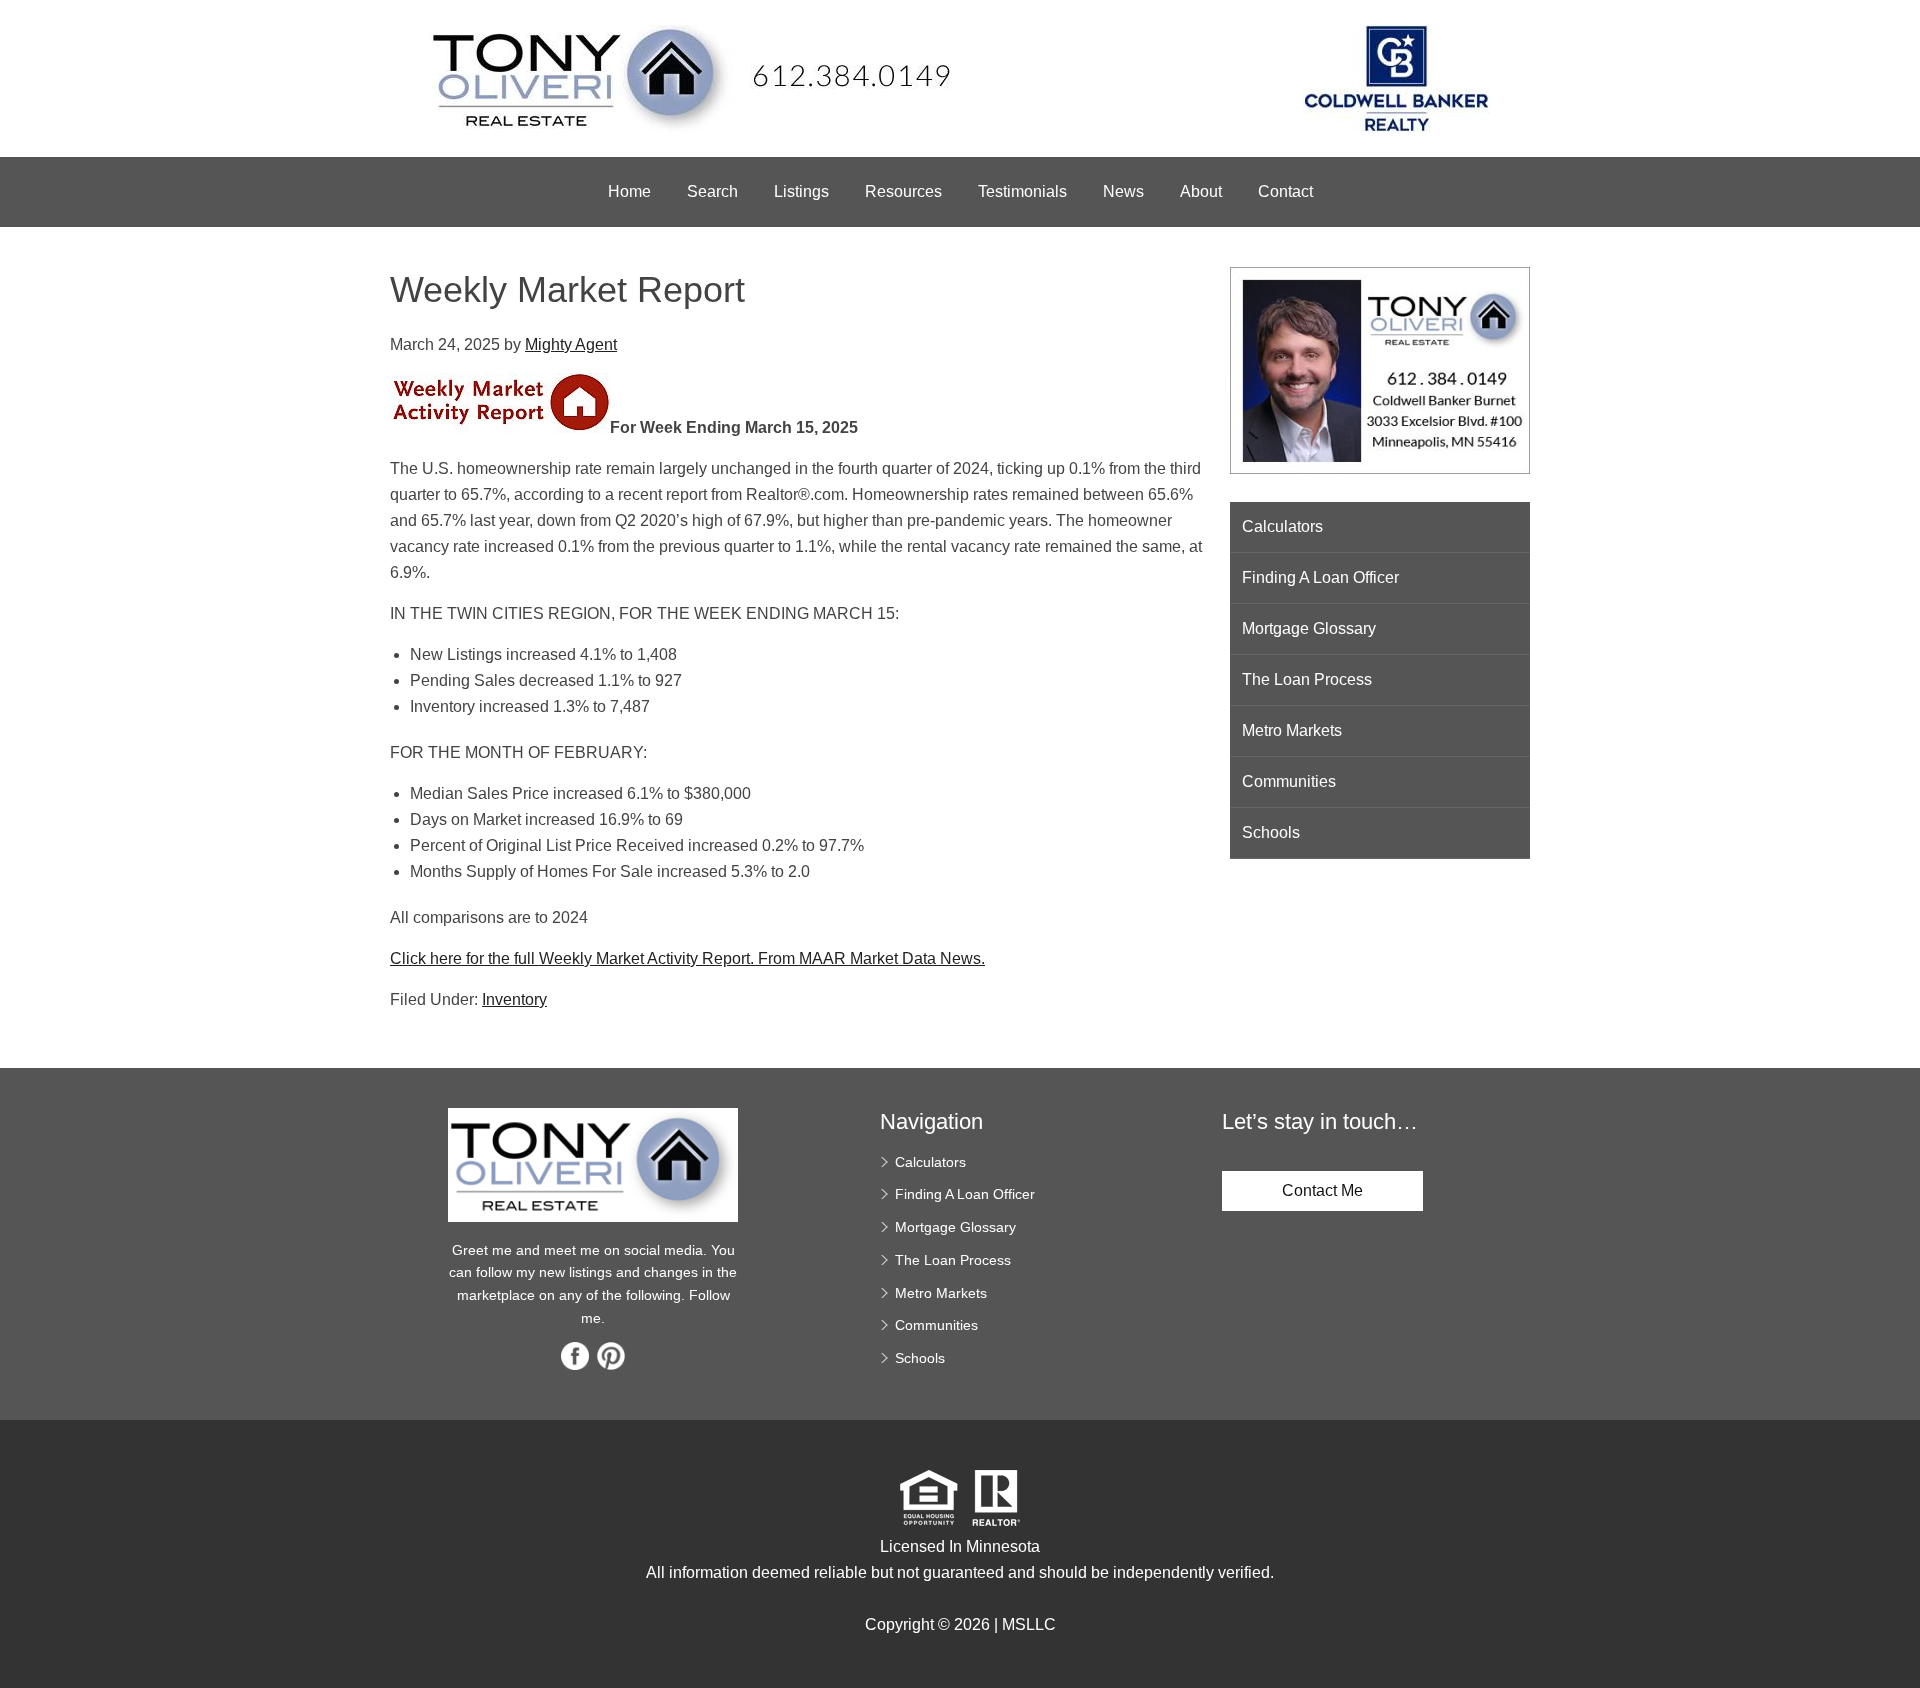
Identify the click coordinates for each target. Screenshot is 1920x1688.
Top (1897, 1637)
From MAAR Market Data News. (869, 958)
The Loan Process (1307, 679)
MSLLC (1029, 1624)
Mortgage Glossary (1309, 628)
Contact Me (1322, 1190)
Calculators (1282, 526)
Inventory (514, 999)
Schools (1271, 832)
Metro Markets (1292, 730)
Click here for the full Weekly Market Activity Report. (572, 958)
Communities (1289, 781)
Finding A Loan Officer (1320, 577)
